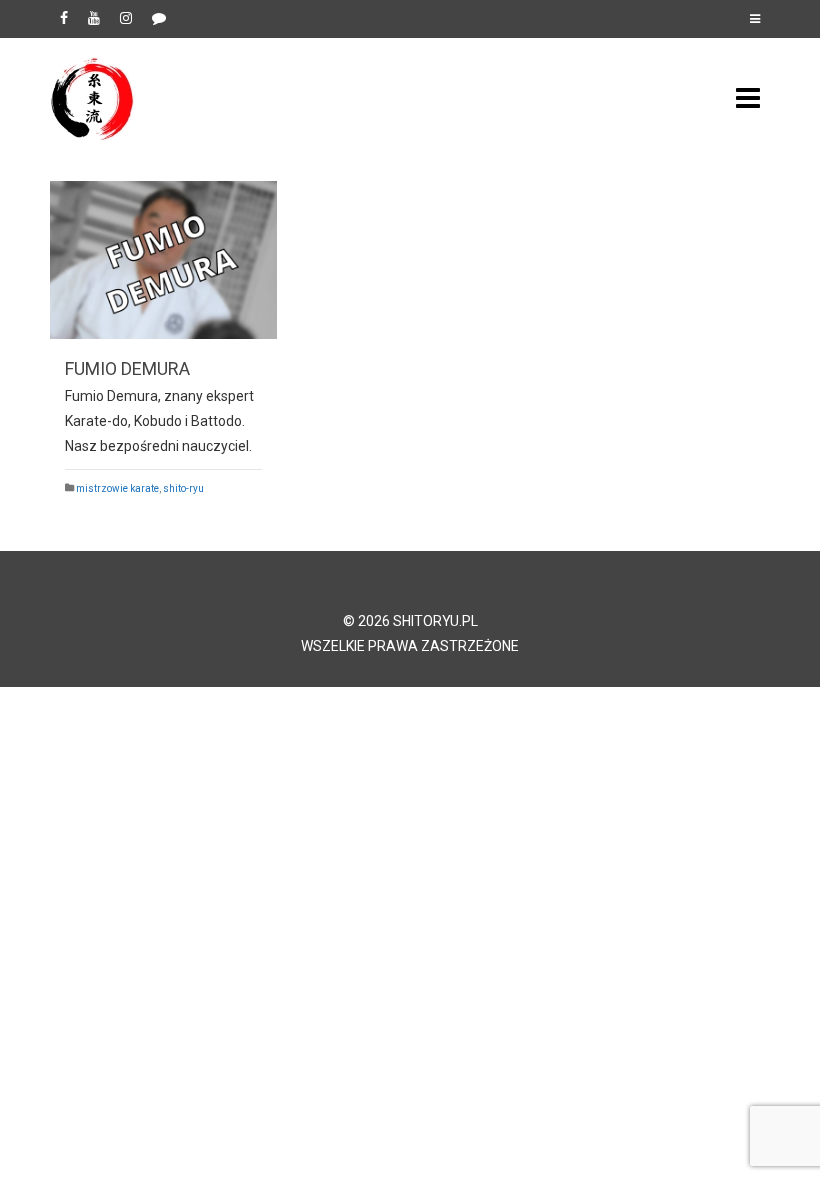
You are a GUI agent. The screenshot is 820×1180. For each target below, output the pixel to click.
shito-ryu (183, 488)
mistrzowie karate (117, 488)
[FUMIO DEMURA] (163, 260)
